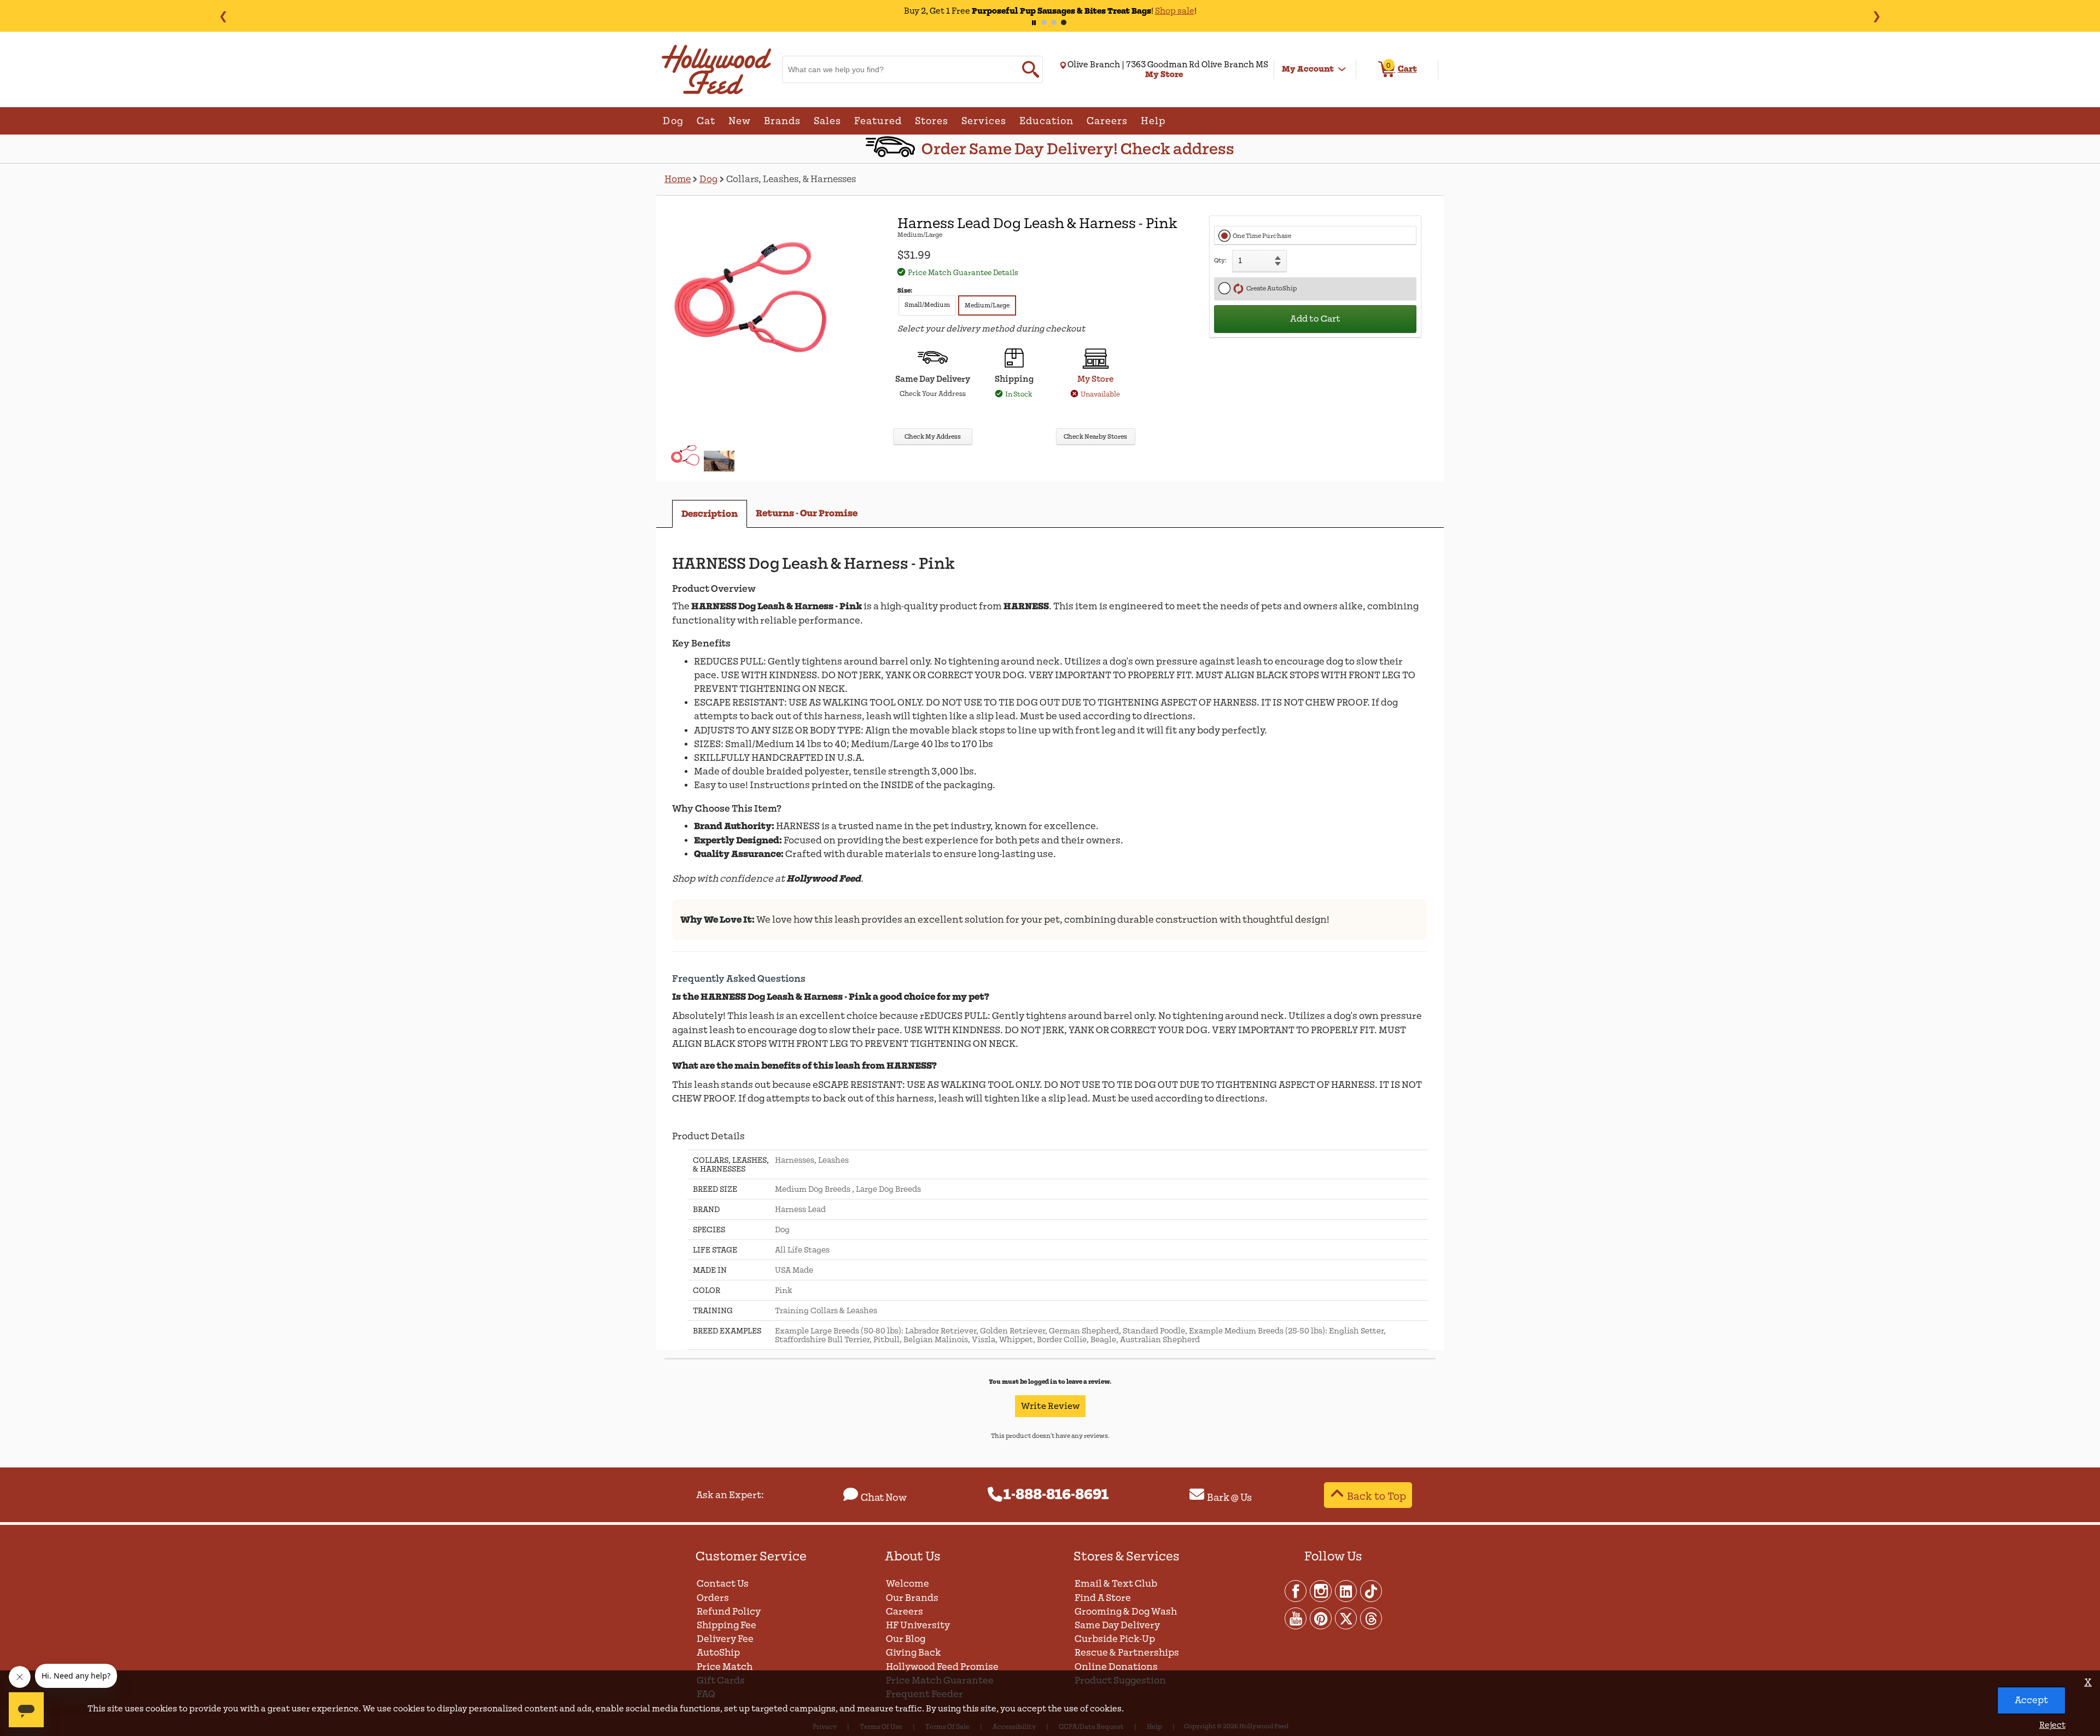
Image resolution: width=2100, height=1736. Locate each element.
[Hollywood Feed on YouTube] (1296, 1618)
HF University (918, 1625)
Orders (713, 1598)
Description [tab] (710, 514)
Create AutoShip (1270, 289)
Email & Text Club (1116, 1584)
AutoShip (718, 1653)
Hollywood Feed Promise (942, 1667)
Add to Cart (1315, 319)
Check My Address (933, 437)
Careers (905, 1612)
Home (678, 179)
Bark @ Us (1229, 1498)
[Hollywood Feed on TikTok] (1371, 1591)
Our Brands (912, 1598)
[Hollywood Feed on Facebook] (1296, 1591)
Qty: (1220, 261)
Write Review (1050, 1406)
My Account (1308, 69)
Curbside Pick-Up (1115, 1639)
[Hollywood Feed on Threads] (1371, 1618)
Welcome (908, 1584)
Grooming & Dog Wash (1126, 1612)
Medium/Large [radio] (987, 305)
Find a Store (1103, 1598)
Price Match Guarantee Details (963, 273)
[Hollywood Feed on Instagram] (1321, 1591)
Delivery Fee (725, 1639)
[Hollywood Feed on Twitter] (1346, 1618)
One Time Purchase (1262, 236)
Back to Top (1376, 1496)
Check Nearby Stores (1095, 437)
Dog (708, 179)
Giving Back (914, 1653)
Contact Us (723, 1584)
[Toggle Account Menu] (1342, 69)
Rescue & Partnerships (1127, 1653)
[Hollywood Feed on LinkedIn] (1346, 1591)
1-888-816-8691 (1056, 1495)
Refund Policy (729, 1612)
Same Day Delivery (1117, 1625)
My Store (1095, 379)
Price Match (725, 1667)
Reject (2052, 1725)
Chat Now (884, 1498)
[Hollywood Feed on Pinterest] (1321, 1618)
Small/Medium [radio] (927, 305)
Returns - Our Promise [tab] (807, 513)
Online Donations (1116, 1667)
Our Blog (906, 1639)
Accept (2031, 1700)
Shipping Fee (727, 1625)
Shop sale (1142, 11)
